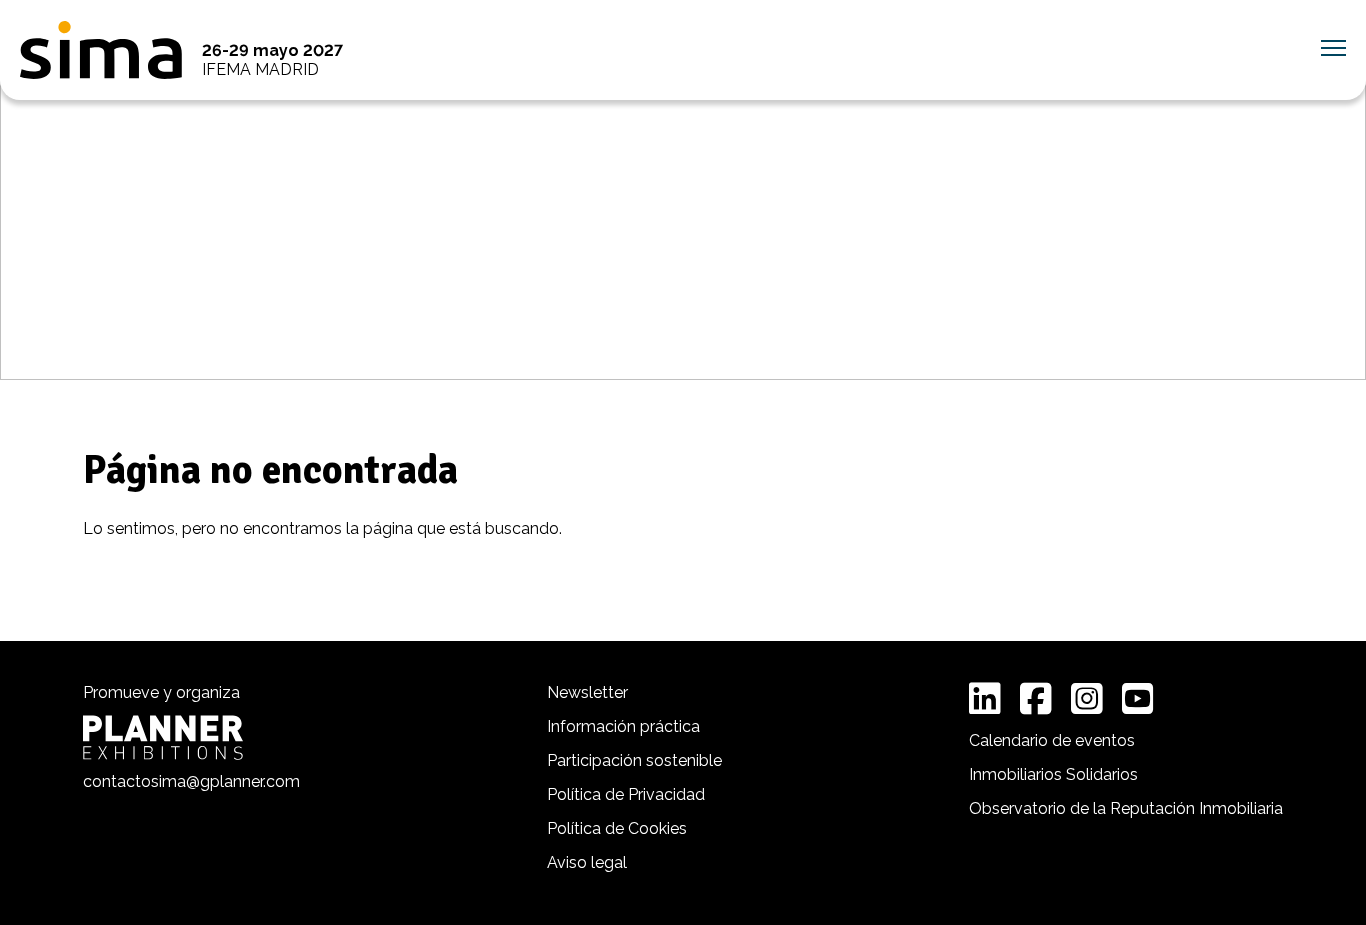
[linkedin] (985, 699)
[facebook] (1036, 699)
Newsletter (587, 692)
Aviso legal (587, 862)
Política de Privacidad (626, 794)
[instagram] (1087, 699)
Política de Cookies (617, 828)
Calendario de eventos (1052, 740)
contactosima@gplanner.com (191, 781)
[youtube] (1138, 699)
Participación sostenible (634, 760)
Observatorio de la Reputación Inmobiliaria (1126, 808)
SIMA (101, 50)
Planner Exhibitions (163, 737)
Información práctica (623, 726)
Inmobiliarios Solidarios (1053, 774)
